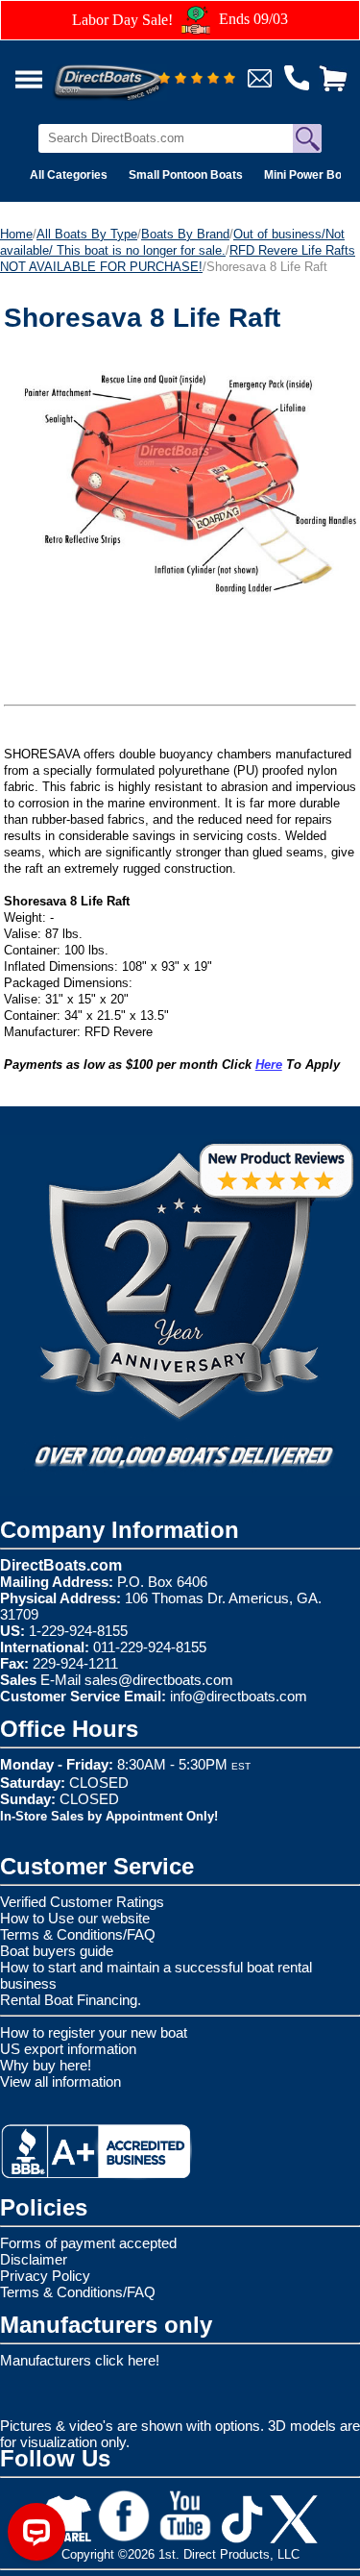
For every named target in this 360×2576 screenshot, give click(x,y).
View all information (60, 2081)
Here (269, 1065)
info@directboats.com (239, 1696)
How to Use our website (75, 1918)
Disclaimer (34, 2259)
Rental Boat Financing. (71, 2000)
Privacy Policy (45, 2276)
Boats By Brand (185, 234)
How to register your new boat (94, 2032)
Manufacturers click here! (80, 2360)
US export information (68, 2049)
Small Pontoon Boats (186, 175)
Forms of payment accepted (88, 2243)
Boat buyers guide (57, 1951)
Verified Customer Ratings (82, 1902)
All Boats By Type (87, 234)
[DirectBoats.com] (133, 72)
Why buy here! (46, 2065)
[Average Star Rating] (197, 79)
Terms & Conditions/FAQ (78, 1934)
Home (16, 234)
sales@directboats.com (159, 1680)
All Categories (69, 175)
